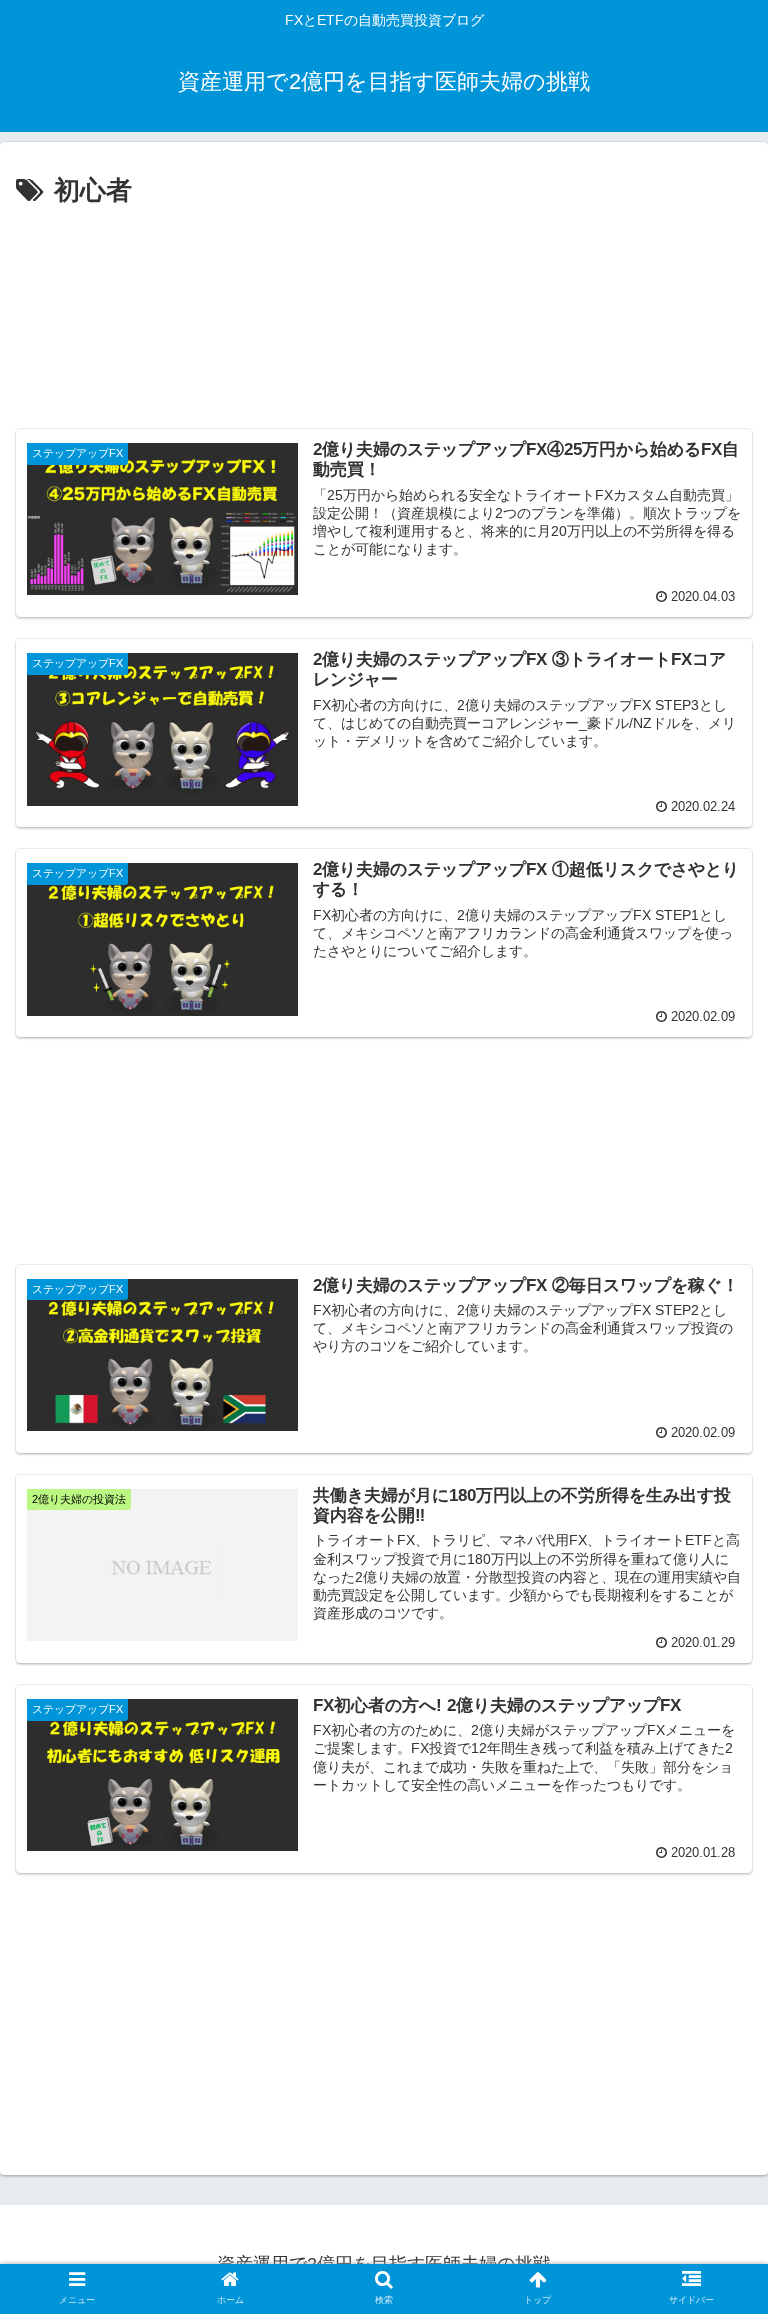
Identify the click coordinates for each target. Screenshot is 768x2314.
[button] (712, 1860)
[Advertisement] (384, 309)
